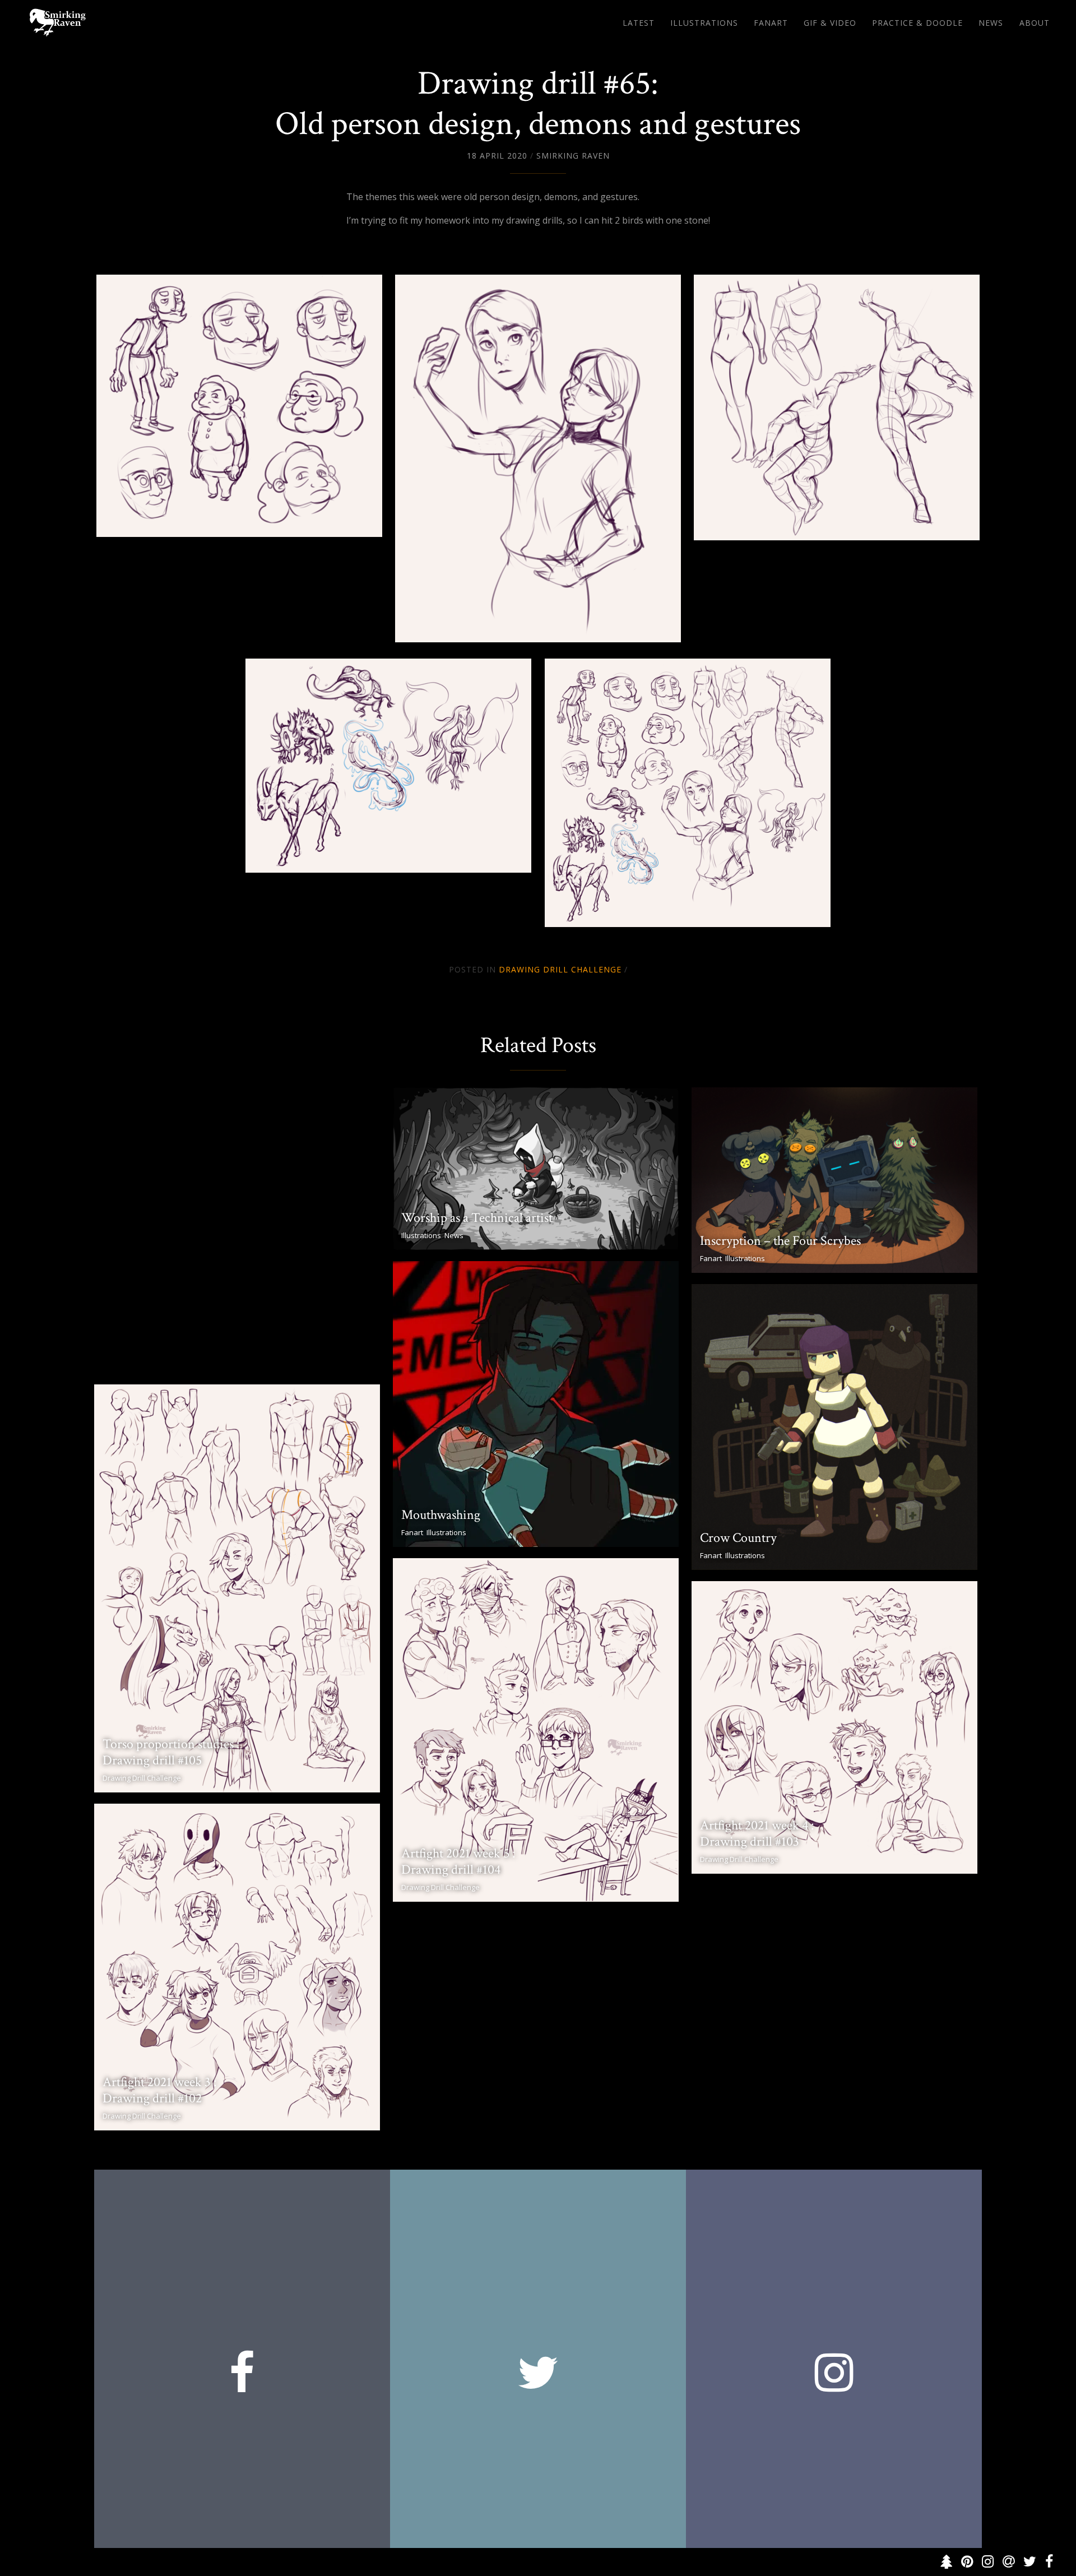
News (991, 23)
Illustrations (704, 23)
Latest (639, 23)
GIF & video (830, 23)
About (1035, 23)
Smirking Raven (573, 156)
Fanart (771, 23)
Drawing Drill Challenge (560, 969)
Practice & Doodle (917, 23)
